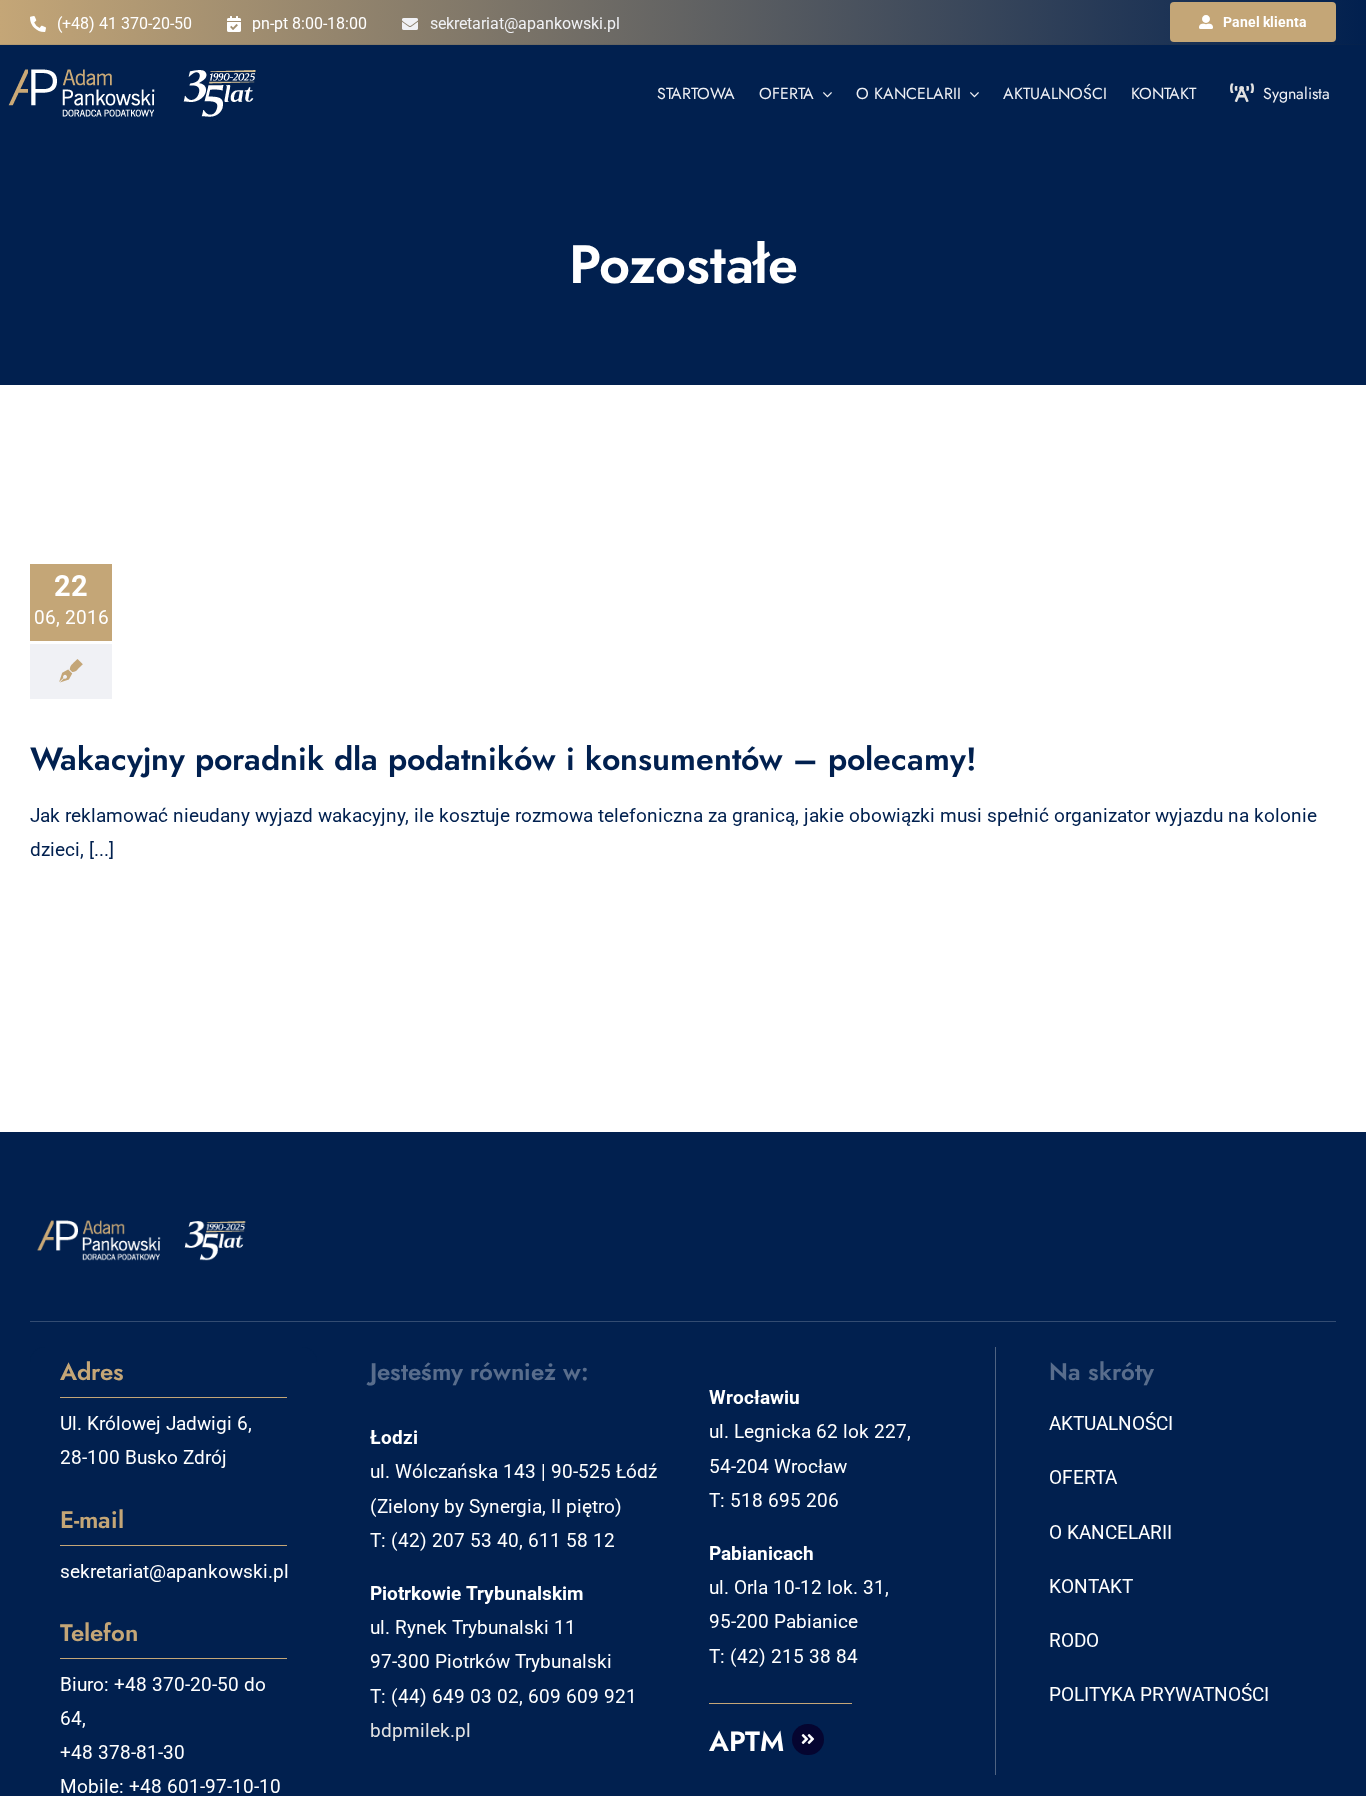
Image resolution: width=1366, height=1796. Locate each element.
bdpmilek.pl (420, 1730)
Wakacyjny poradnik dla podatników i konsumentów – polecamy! (503, 759)
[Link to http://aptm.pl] (808, 1740)
